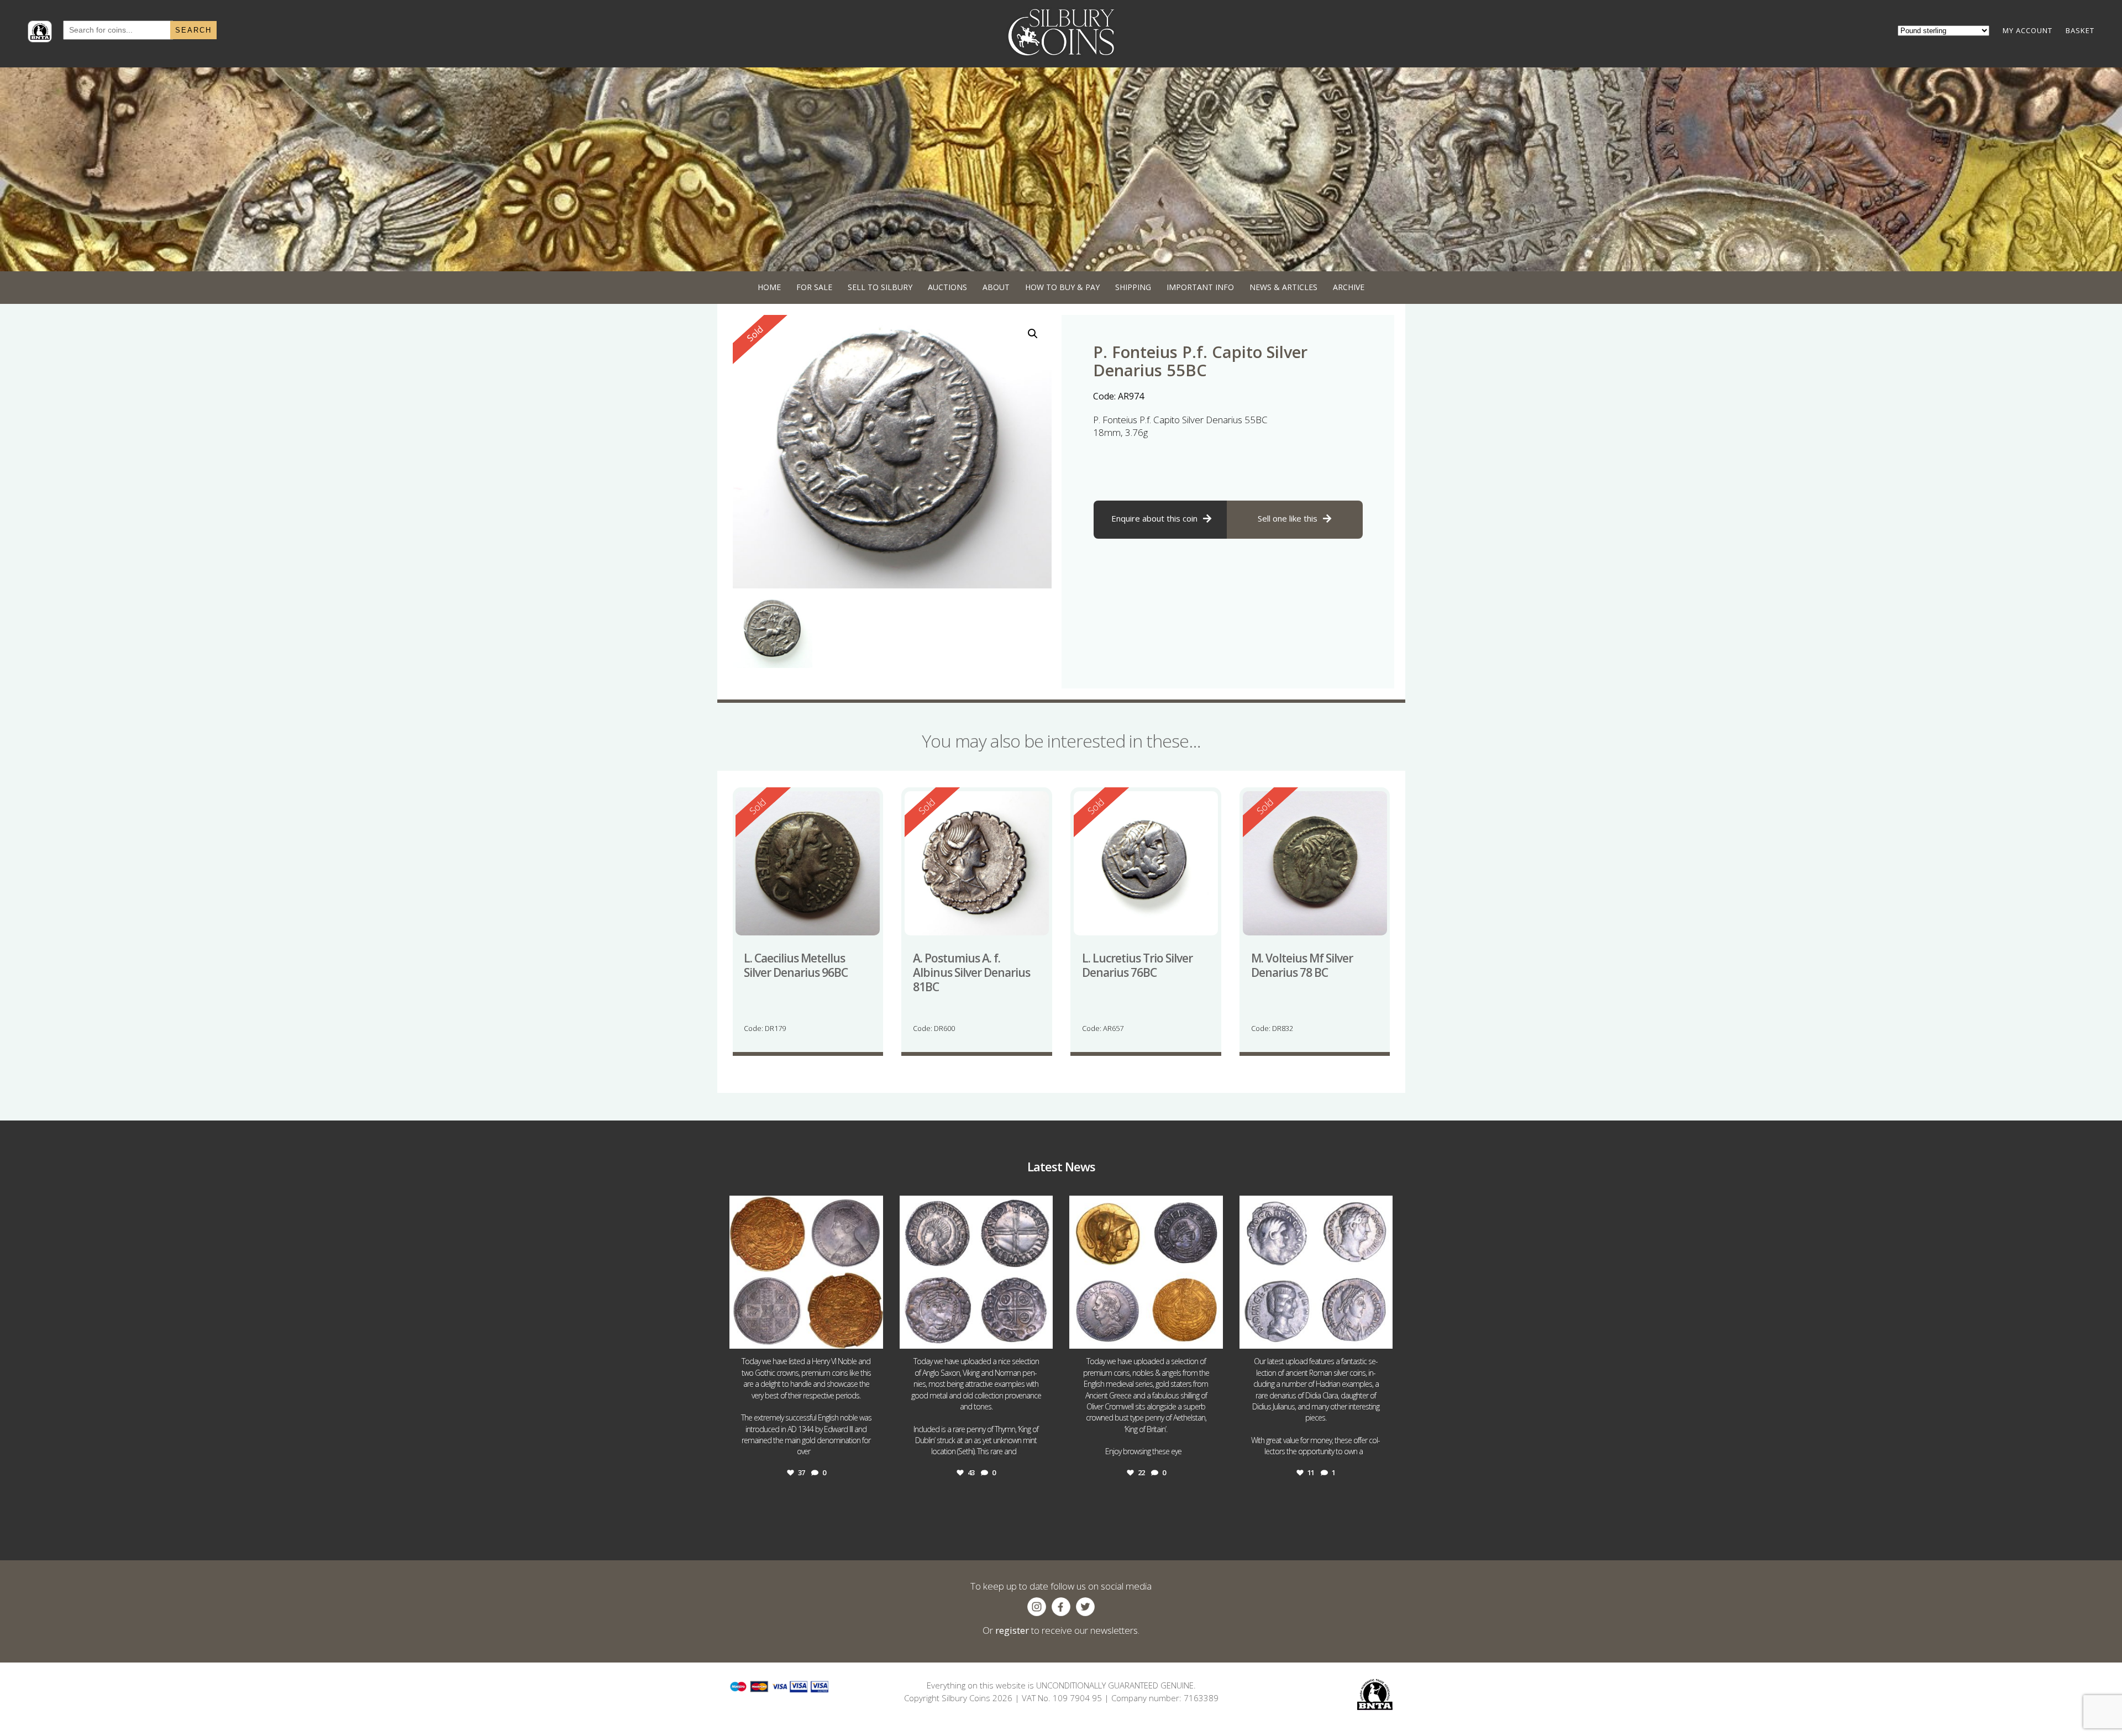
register (1012, 1630)
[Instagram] (872, 1335)
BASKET (2080, 30)
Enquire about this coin (1154, 518)
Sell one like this (1288, 518)
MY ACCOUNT (2028, 30)
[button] (1033, 334)
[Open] (806, 1272)
